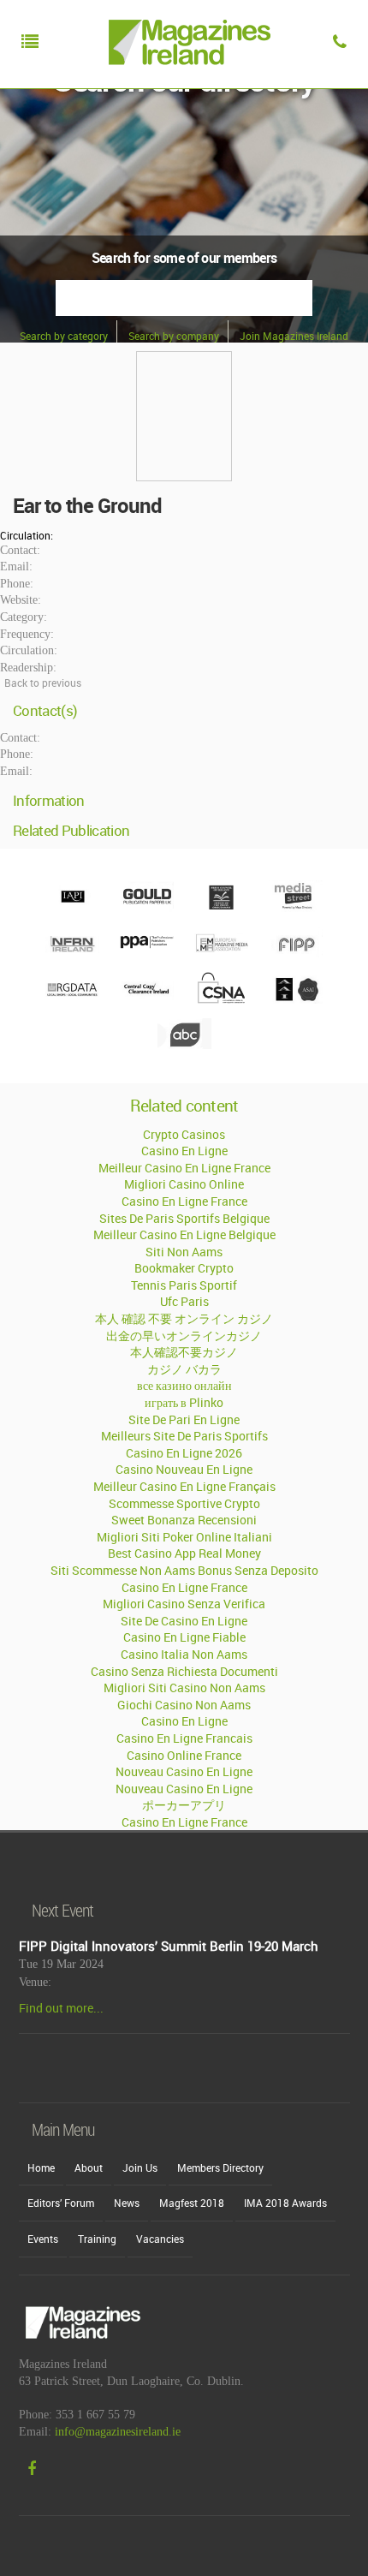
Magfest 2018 (192, 2203)
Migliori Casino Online (184, 1184)
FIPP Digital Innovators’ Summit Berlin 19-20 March (169, 1946)
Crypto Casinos (184, 1134)
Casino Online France (184, 1755)
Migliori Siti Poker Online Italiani (184, 1537)
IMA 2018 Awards (285, 2203)
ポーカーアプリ (184, 1805)
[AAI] (296, 999)
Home (41, 2168)
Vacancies (160, 2239)
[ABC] (184, 1045)
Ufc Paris (184, 1301)
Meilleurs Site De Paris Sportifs (184, 1436)
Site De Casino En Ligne (184, 1621)
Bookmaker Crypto (184, 1268)
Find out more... (61, 2008)
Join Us (140, 2168)
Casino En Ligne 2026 (184, 1453)
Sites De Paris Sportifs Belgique (184, 1218)
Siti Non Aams (184, 1252)
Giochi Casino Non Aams (184, 1705)
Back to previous (43, 683)
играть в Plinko (184, 1402)
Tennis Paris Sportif (184, 1285)
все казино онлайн (184, 1385)
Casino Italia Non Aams (184, 1654)
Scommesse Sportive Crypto (184, 1503)
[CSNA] (221, 999)
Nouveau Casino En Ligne (184, 1771)
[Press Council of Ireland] (221, 908)
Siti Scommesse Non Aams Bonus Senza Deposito (184, 1570)
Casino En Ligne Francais (184, 1738)
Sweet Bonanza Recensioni (184, 1520)
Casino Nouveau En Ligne (184, 1469)
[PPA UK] (147, 953)
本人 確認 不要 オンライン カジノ (184, 1318)
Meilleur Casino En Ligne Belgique (184, 1234)
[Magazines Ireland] (186, 81)
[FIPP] (296, 953)
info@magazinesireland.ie (118, 2432)
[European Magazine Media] (221, 953)
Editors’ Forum (61, 2203)
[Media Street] (296, 908)
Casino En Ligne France (184, 1201)
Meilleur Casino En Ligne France (184, 1168)
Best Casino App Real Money (184, 1553)
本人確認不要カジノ (184, 1352)
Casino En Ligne (184, 1151)
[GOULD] (147, 908)
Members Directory (220, 2168)
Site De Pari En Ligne (184, 1419)
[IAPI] (72, 908)
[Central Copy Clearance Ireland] (147, 999)
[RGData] (72, 999)
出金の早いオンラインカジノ (184, 1336)
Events (43, 2239)
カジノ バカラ (184, 1369)
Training (97, 2239)
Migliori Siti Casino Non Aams (184, 1688)
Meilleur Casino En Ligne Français (184, 1486)
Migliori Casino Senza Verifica (184, 1604)
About (89, 2168)
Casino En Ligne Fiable (184, 1637)
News (127, 2203)
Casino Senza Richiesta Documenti (184, 1671)
